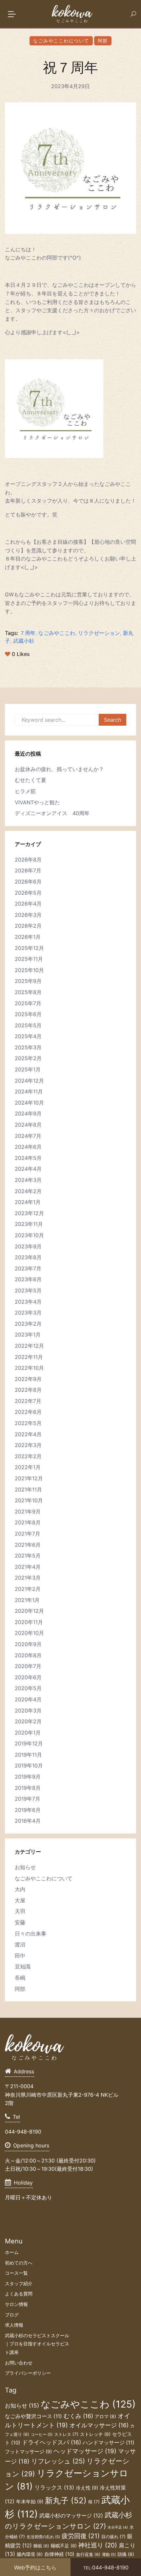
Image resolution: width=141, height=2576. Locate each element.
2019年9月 (28, 1777)
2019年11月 (28, 1755)
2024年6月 (28, 1147)
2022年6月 (28, 1412)
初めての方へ (19, 2263)
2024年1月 (28, 1202)
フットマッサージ (28, 2452)
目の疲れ (113, 2537)
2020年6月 (28, 1677)
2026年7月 (28, 870)
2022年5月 (28, 1423)
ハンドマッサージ (109, 2443)
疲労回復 (81, 2536)
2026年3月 (28, 915)
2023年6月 (28, 1279)
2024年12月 (29, 1081)
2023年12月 (29, 1213)
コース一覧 (16, 2273)
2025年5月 (28, 1025)
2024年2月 (28, 1191)
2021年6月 (28, 1545)
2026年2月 (28, 926)
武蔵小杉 (24, 641)
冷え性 (87, 2488)
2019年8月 (28, 1788)
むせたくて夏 (30, 780)
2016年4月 (28, 1821)
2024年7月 (28, 1136)
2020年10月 (29, 1633)
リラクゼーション (99, 633)
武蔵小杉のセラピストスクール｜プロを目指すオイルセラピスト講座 (37, 2344)
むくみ (78, 2416)
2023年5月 (28, 1290)
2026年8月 (28, 860)
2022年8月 (28, 1390)
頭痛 (126, 2554)
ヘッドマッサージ (85, 2451)
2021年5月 (28, 1556)
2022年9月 (28, 1379)
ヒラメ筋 (25, 791)
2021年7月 (28, 1534)
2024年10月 (29, 1103)
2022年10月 (29, 1368)
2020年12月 (29, 1611)
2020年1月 (28, 1733)
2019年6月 (28, 1810)
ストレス (66, 2434)
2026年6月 (28, 882)
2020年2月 (28, 1721)
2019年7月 (28, 1799)
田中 (20, 1956)
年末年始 (30, 2502)
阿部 (103, 41)
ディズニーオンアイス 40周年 (52, 813)
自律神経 (59, 2554)
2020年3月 (28, 1711)
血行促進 (88, 2554)
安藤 (20, 1922)
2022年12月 (29, 1346)
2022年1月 (28, 1467)
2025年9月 (28, 981)
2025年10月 (29, 970)
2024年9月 (28, 1113)
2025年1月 (28, 1069)
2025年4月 (28, 1036)
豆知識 (23, 1966)
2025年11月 (29, 959)
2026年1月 (28, 937)
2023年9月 (28, 1246)
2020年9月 (28, 1644)
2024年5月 (28, 1158)
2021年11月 (28, 1489)
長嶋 (20, 1978)
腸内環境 (30, 2554)
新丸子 (66, 2500)
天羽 (20, 1911)
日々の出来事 (30, 1934)
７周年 (28, 633)
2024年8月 (28, 1125)
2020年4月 (28, 1699)
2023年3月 (28, 1313)
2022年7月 (28, 1401)
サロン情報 (16, 2304)
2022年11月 (29, 1357)
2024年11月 (29, 1091)
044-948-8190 (106, 2567)
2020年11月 (29, 1622)
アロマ (105, 2416)
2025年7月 (28, 1003)
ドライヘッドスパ (51, 2442)
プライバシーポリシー (28, 2373)
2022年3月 (28, 1445)
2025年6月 (28, 1014)
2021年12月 (29, 1478)
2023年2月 (28, 1324)
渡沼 (20, 1944)
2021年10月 (29, 1500)
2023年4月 (28, 1302)
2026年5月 (28, 893)
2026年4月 (28, 904)
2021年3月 (28, 1578)
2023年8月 (28, 1257)
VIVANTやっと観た (37, 802)
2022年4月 (28, 1434)
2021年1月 (27, 1600)
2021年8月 (28, 1522)
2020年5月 (28, 1688)
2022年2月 (28, 1456)
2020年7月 (28, 1666)
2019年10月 (29, 1765)
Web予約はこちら (35, 2567)
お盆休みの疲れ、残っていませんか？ (59, 769)
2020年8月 (28, 1655)
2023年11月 (29, 1224)
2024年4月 (28, 1169)
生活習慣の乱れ (43, 2537)
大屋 (20, 1900)
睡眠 (41, 2546)
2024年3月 (28, 1180)
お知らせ (25, 1867)
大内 (20, 1889)
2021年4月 (28, 1567)
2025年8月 (28, 992)
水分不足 (118, 2527)
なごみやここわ (57, 633)
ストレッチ (95, 2434)
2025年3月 (28, 1047)
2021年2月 (28, 1589)
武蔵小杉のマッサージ (71, 2515)
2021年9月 (28, 1512)
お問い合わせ (19, 2363)
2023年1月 (28, 1335)
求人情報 (14, 2325)
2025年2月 (28, 1058)
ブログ (12, 2315)
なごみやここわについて (61, 41)
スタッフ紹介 (19, 2283)
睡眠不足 (64, 2546)
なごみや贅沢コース (33, 2416)
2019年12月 (29, 1743)
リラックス (54, 2488)
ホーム (12, 2252)
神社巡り (98, 2545)
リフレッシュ (58, 2461)
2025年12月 (29, 948)
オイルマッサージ (99, 2425)
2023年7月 (28, 1268)
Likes (21, 654)
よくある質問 (19, 2294)
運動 (109, 2555)
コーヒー (42, 2435)
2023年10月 (29, 1235)
